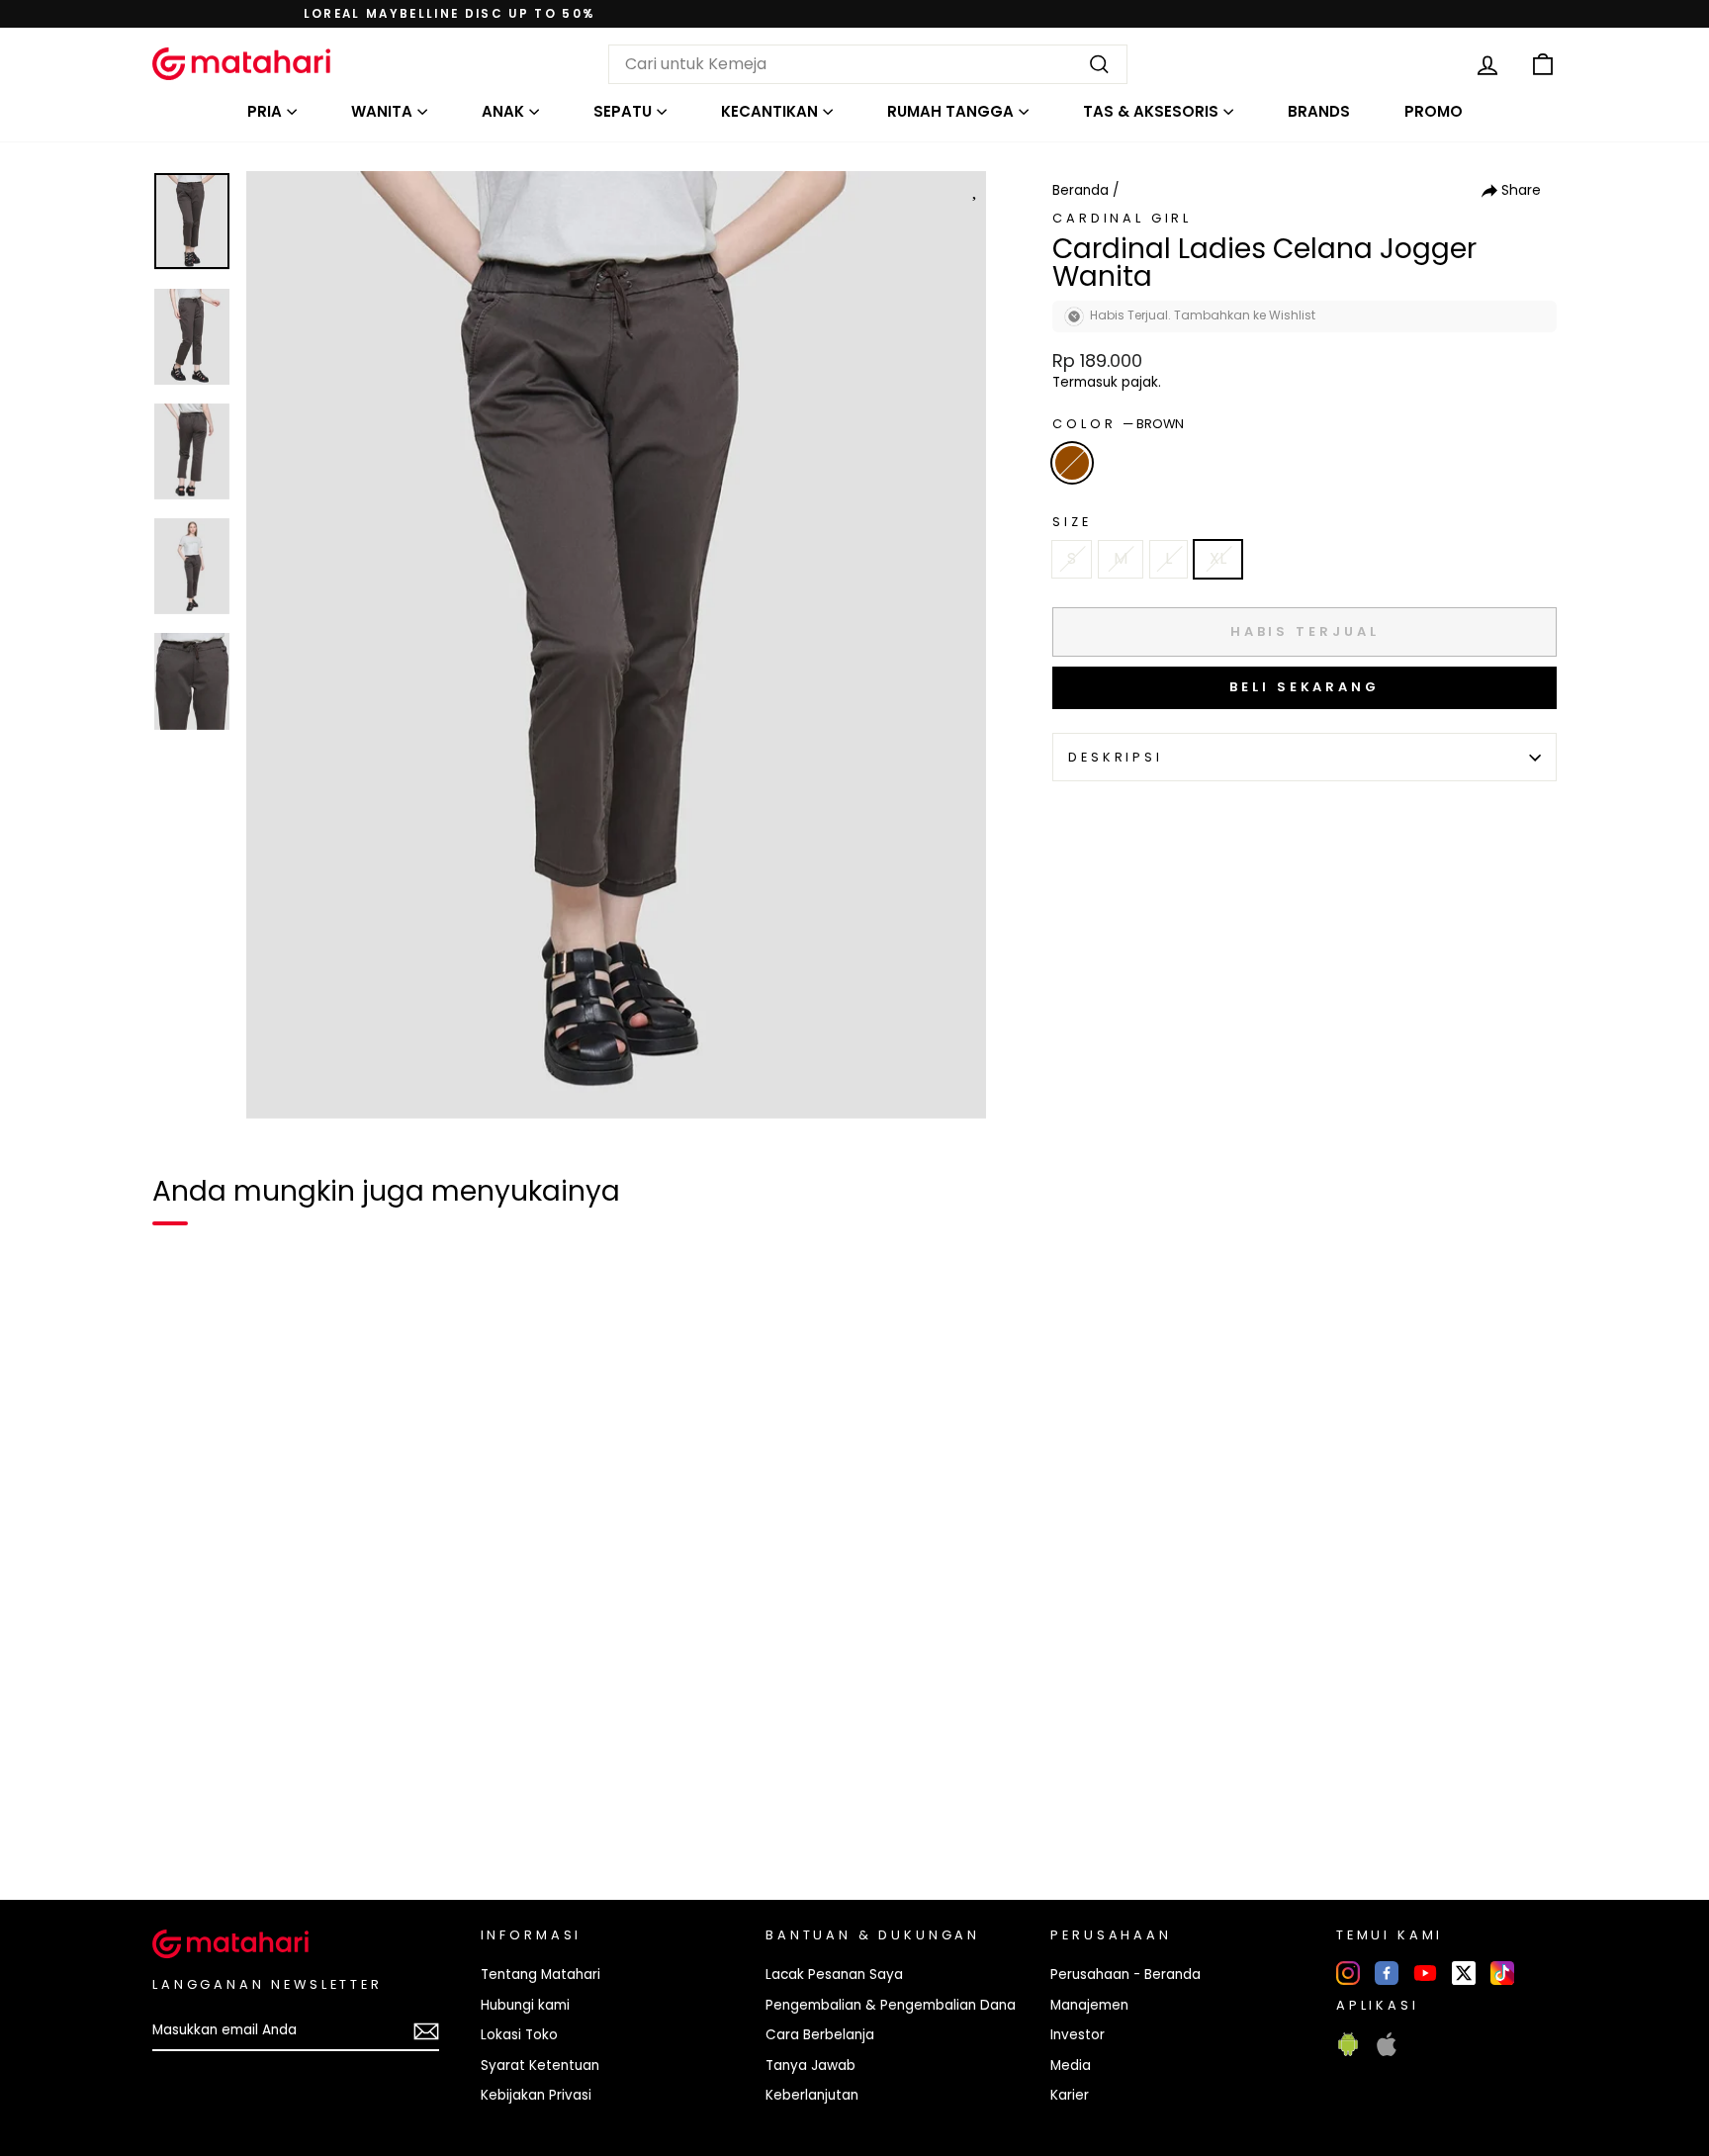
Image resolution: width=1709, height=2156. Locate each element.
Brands (1319, 111)
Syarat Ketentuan (540, 2066)
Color (1118, 424)
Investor (1078, 2035)
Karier (1070, 2095)
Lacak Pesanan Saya (834, 1975)
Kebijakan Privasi (536, 2095)
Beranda (1080, 190)
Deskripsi (1116, 757)
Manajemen (1089, 2005)
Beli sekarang (1304, 687)
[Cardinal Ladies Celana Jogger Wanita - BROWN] (180, 1817)
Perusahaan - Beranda (1125, 1975)
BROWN (1072, 463)
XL (1218, 558)
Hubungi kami (525, 2005)
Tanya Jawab (810, 2066)
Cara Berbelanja (820, 2035)
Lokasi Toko (519, 2035)
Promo (1434, 111)
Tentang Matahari (540, 1975)
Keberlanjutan (812, 2095)
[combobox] (868, 64)
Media (1071, 2066)
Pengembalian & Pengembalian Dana (891, 2005)
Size (1072, 522)
